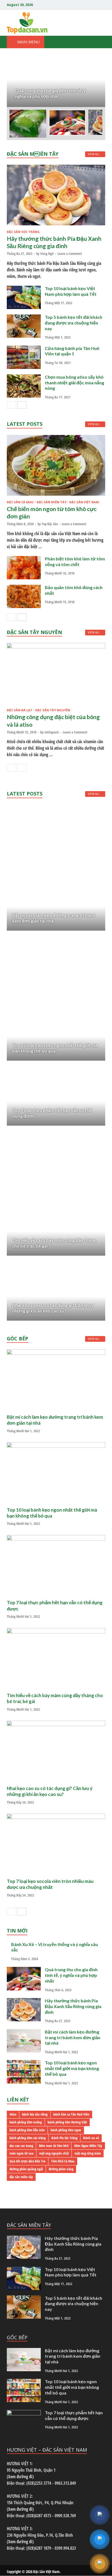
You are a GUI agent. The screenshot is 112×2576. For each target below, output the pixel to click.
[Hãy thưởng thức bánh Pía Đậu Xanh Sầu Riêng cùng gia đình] (56, 195)
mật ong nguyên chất (54, 2153)
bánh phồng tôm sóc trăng (28, 2138)
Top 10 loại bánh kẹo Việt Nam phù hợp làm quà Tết (71, 291)
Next (94, 83)
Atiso (13, 2114)
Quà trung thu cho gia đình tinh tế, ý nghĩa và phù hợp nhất (71, 1975)
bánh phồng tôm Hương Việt (67, 2122)
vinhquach (52, 732)
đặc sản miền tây (21, 2177)
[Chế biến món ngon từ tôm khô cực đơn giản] (56, 465)
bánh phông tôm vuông (26, 2122)
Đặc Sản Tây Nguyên (53, 710)
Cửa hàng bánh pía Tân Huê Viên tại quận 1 (72, 351)
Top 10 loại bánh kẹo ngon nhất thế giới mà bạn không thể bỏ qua (55, 1048)
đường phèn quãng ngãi (26, 2169)
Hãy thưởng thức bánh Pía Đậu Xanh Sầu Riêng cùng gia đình (73, 2006)
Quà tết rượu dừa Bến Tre (27, 2161)
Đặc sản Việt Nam (84, 502)
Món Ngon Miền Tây (88, 2146)
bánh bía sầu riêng (35, 2114)
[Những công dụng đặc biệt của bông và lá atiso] (56, 673)
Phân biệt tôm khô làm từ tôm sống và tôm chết (75, 561)
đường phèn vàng (61, 2169)
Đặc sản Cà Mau (20, 502)
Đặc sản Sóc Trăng (23, 232)
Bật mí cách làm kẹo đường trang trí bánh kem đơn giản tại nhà (73, 2037)
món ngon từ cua (21, 2153)
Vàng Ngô (47, 254)
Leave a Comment (70, 254)
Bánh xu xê (91, 2138)
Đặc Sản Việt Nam (46, 2572)
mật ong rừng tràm (88, 2153)
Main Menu (28, 42)
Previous (18, 83)
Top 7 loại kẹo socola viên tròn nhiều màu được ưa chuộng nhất (50, 1884)
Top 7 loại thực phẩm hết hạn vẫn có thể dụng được (74, 2415)
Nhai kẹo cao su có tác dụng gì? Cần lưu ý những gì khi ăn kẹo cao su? (53, 1308)
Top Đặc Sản (50, 524)
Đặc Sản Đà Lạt (20, 710)
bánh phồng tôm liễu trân (27, 2130)
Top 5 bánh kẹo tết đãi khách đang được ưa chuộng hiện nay (74, 323)
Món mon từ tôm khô (54, 2146)
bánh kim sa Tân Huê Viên (71, 2114)
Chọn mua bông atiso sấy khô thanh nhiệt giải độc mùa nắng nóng (74, 383)
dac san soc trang (21, 2146)
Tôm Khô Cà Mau (63, 2161)
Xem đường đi (20, 2477)
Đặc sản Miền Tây (52, 502)
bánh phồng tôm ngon (66, 2130)
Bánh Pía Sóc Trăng (64, 2138)
